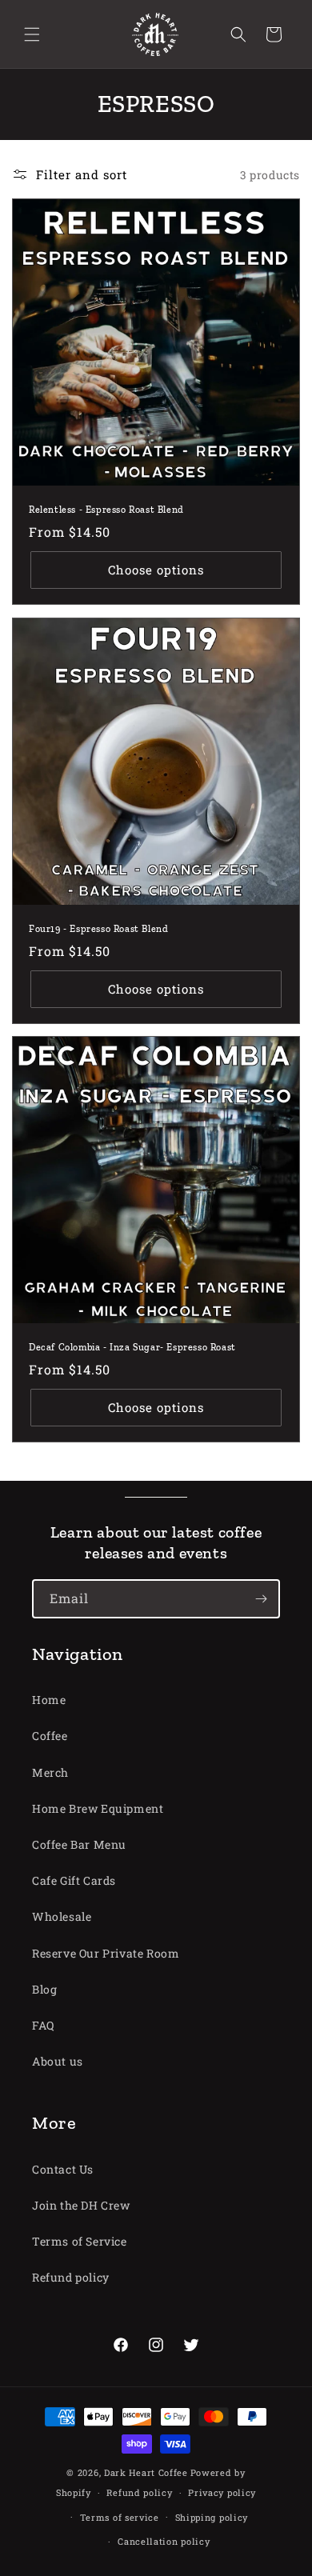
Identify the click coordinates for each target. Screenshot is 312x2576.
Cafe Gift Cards (74, 1880)
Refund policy (71, 2277)
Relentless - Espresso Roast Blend (106, 510)
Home (49, 1700)
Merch (50, 1772)
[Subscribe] (261, 1599)
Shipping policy (212, 2517)
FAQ (43, 2025)
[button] (32, 34)
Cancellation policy (164, 2541)
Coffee (50, 1736)
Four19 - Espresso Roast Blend (98, 929)
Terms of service (120, 2517)
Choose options (156, 570)
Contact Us (63, 2169)
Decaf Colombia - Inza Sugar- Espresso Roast (132, 1347)
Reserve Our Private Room (106, 1953)
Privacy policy (222, 2492)
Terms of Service (80, 2241)
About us (58, 2061)
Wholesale (62, 1916)
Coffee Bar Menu (79, 1844)
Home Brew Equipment (98, 1808)
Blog (44, 1989)
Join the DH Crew (81, 2205)
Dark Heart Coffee (146, 2472)
